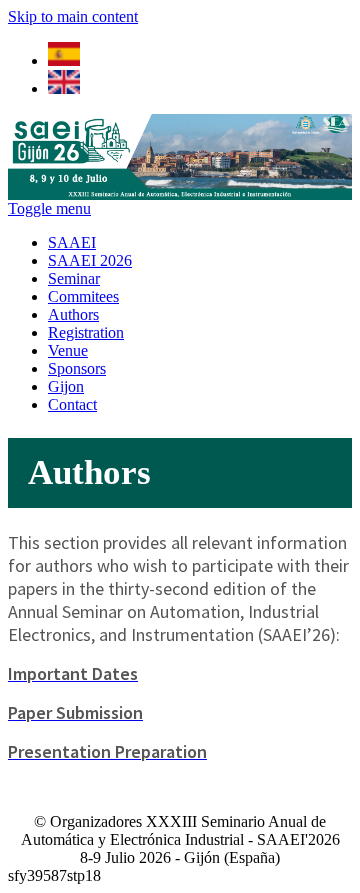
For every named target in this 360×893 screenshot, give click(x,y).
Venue (68, 350)
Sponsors (77, 368)
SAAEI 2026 (90, 260)
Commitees (83, 296)
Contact (72, 404)
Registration (86, 332)
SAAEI (72, 242)
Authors (73, 314)
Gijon (66, 386)
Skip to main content (73, 16)
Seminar (74, 278)
